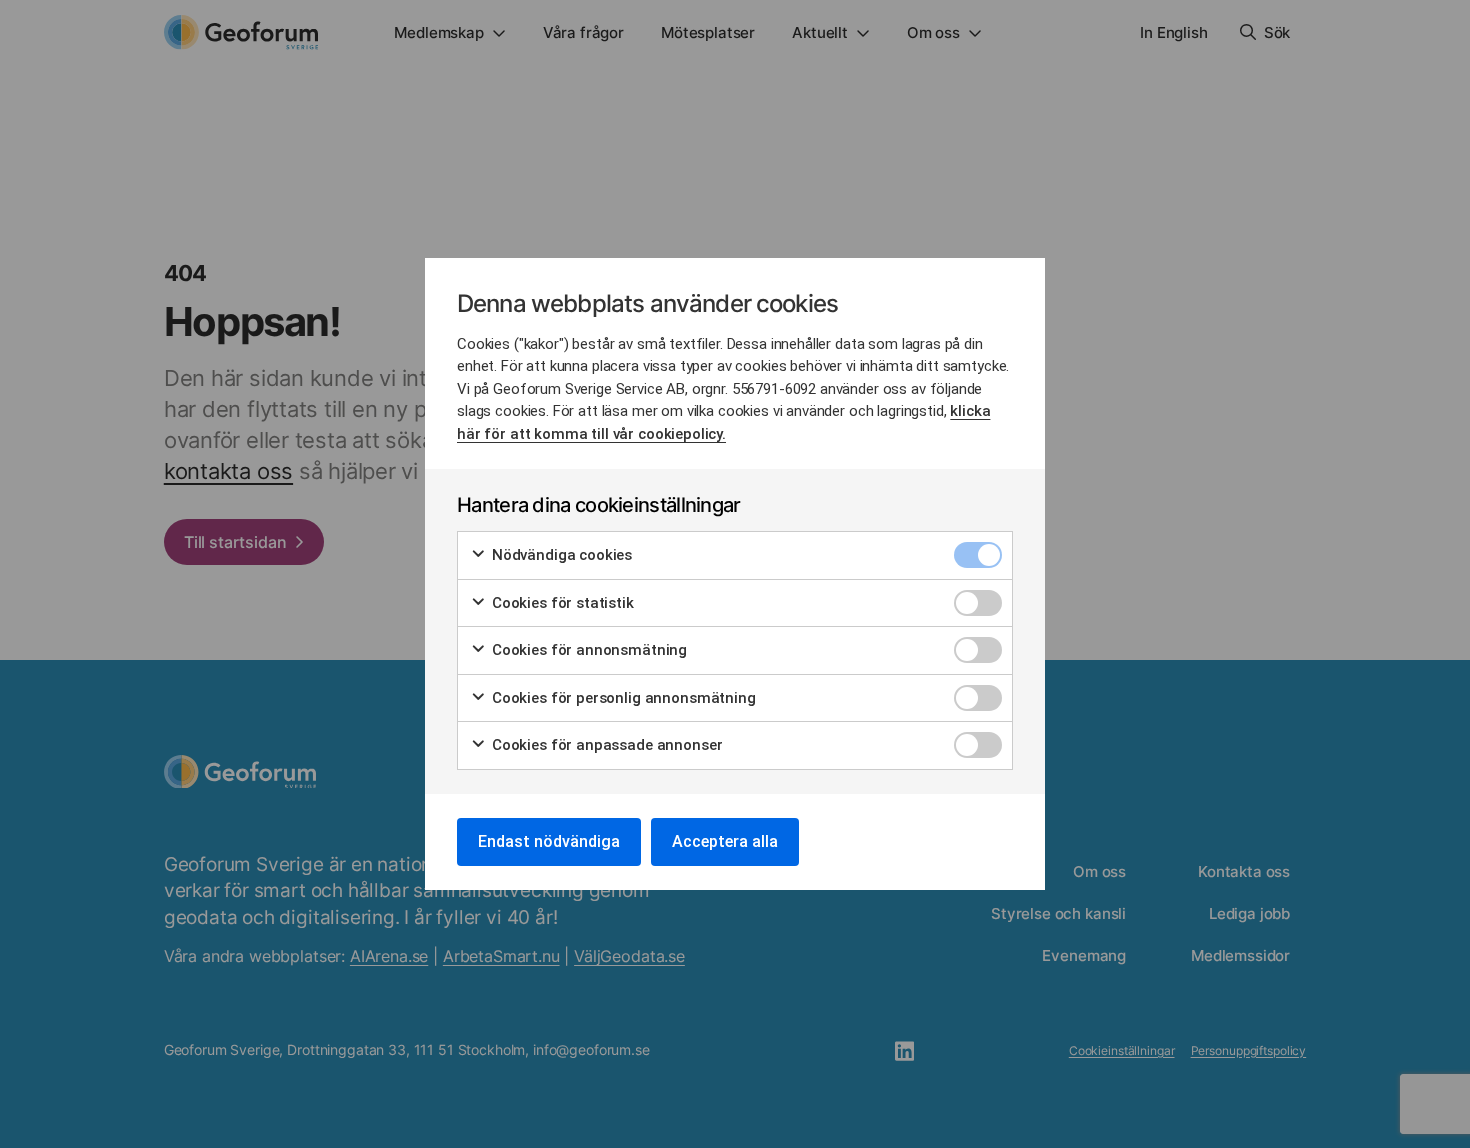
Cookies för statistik (561, 603)
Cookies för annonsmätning (587, 650)
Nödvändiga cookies (560, 555)
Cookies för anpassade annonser (605, 745)
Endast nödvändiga (549, 841)
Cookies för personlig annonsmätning (622, 698)
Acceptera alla (725, 841)
